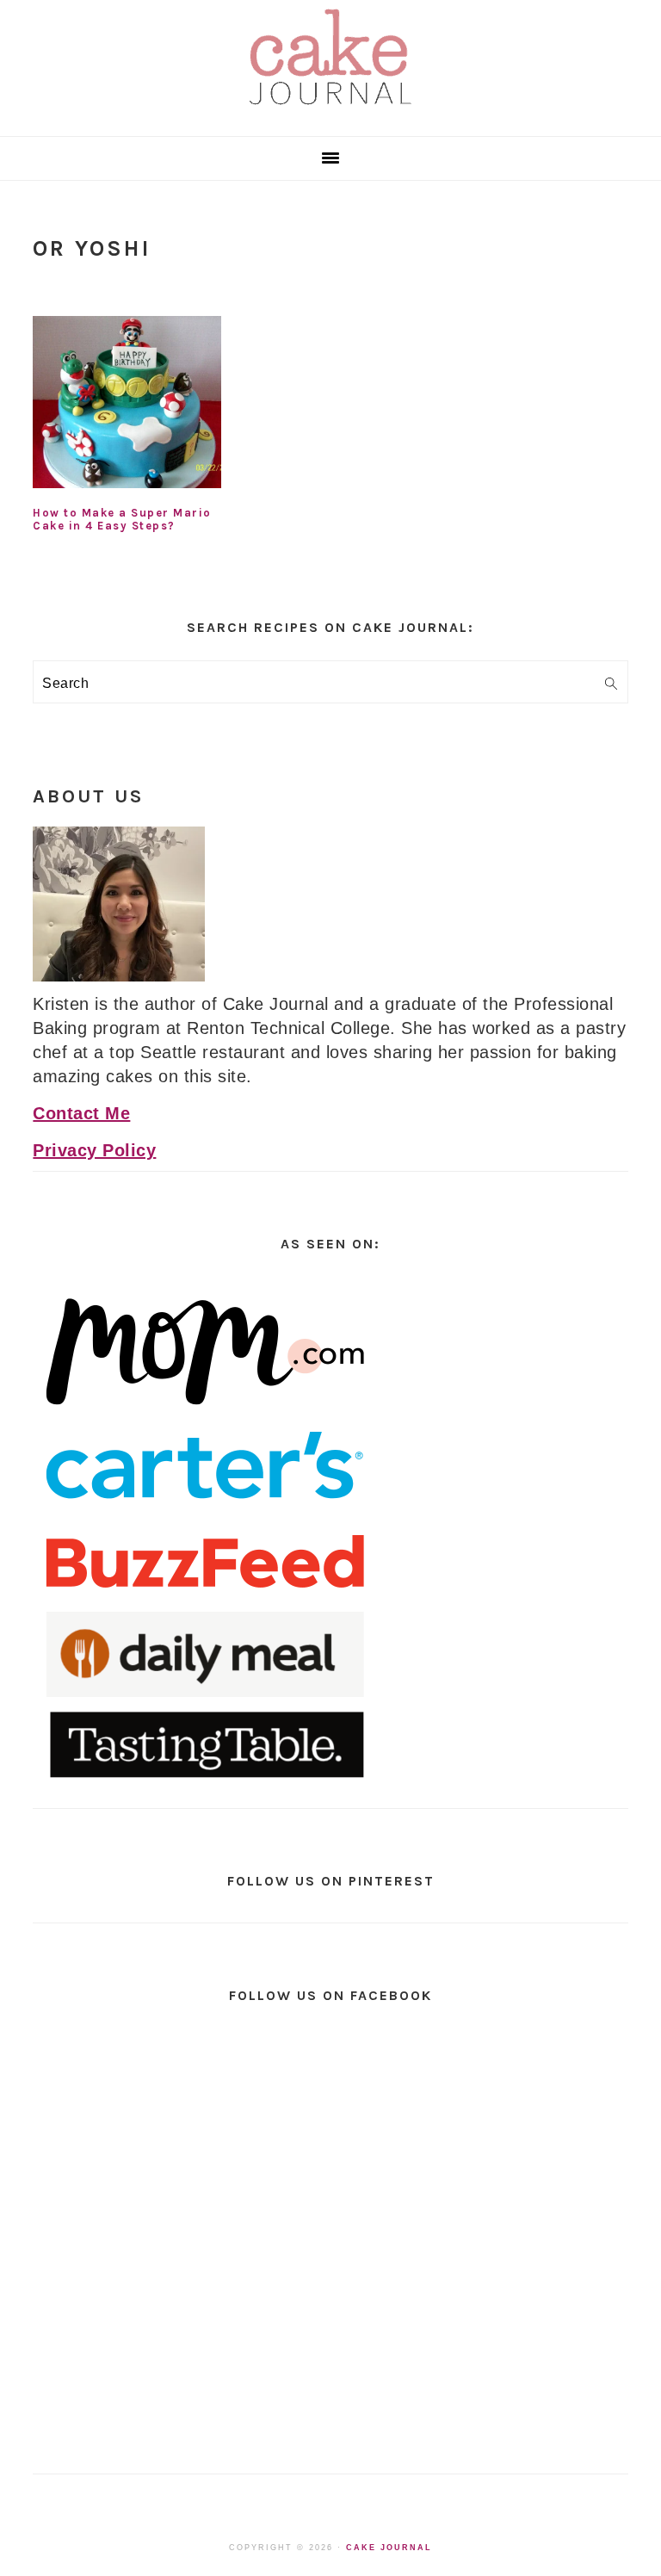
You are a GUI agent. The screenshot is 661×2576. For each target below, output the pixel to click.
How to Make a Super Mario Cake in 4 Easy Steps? (122, 519)
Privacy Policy (94, 1150)
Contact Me (81, 1113)
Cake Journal (389, 2548)
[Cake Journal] (330, 111)
